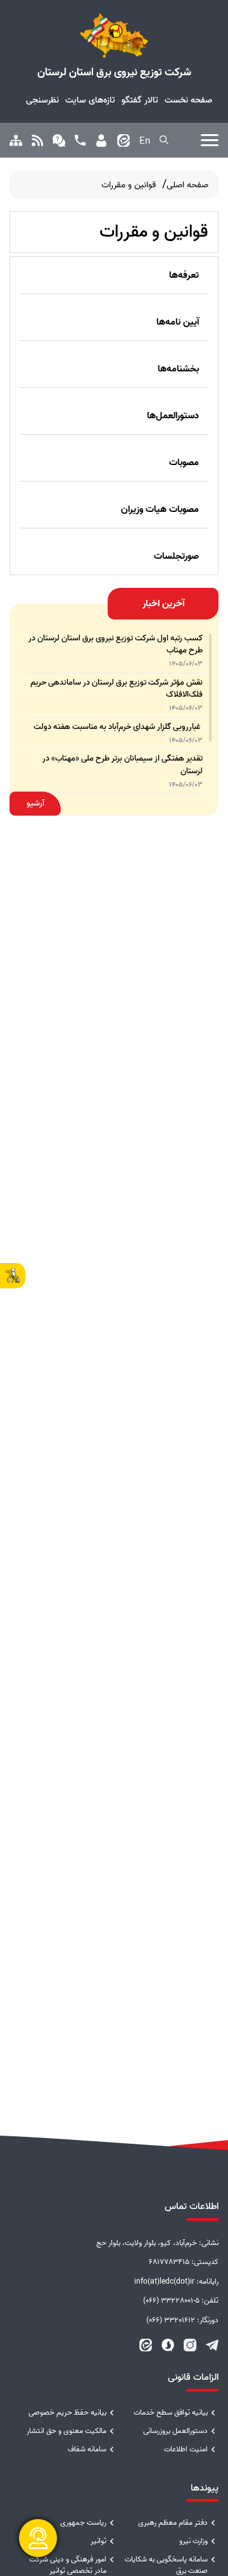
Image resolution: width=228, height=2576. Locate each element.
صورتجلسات (176, 556)
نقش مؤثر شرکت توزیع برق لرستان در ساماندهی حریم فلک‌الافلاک (117, 688)
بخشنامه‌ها (178, 369)
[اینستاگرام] (190, 2345)
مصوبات (184, 463)
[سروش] (168, 2345)
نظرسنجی (42, 100)
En (145, 141)
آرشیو (35, 803)
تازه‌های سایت (90, 100)
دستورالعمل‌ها (173, 416)
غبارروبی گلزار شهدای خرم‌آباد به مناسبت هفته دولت (118, 727)
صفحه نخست (188, 100)
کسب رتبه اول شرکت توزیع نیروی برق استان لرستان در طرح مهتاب (116, 644)
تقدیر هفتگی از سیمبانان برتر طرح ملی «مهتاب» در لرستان (123, 764)
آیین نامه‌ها (178, 322)
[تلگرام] (212, 2345)
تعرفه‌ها (184, 275)
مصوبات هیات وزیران (160, 509)
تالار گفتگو (140, 100)
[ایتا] (146, 2345)
